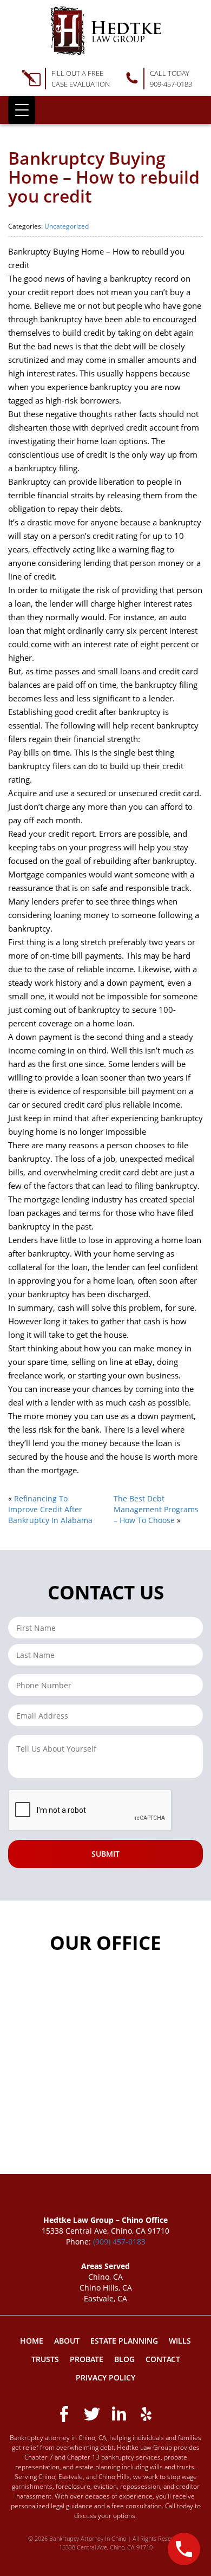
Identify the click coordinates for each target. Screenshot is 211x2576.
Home (32, 2341)
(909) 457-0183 (119, 2242)
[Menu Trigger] (22, 110)
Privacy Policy (105, 2377)
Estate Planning (124, 2341)
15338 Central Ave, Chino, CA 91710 (106, 2547)
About (67, 2341)
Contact (163, 2359)
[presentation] (90, 1811)
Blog (124, 2359)
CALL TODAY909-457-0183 (171, 79)
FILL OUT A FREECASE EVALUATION (81, 79)
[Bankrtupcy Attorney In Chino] (106, 31)
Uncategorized (67, 226)
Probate (87, 2359)
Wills (180, 2341)
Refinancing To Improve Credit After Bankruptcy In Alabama (50, 1509)
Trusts (45, 2359)
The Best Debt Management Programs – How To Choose (156, 1509)
